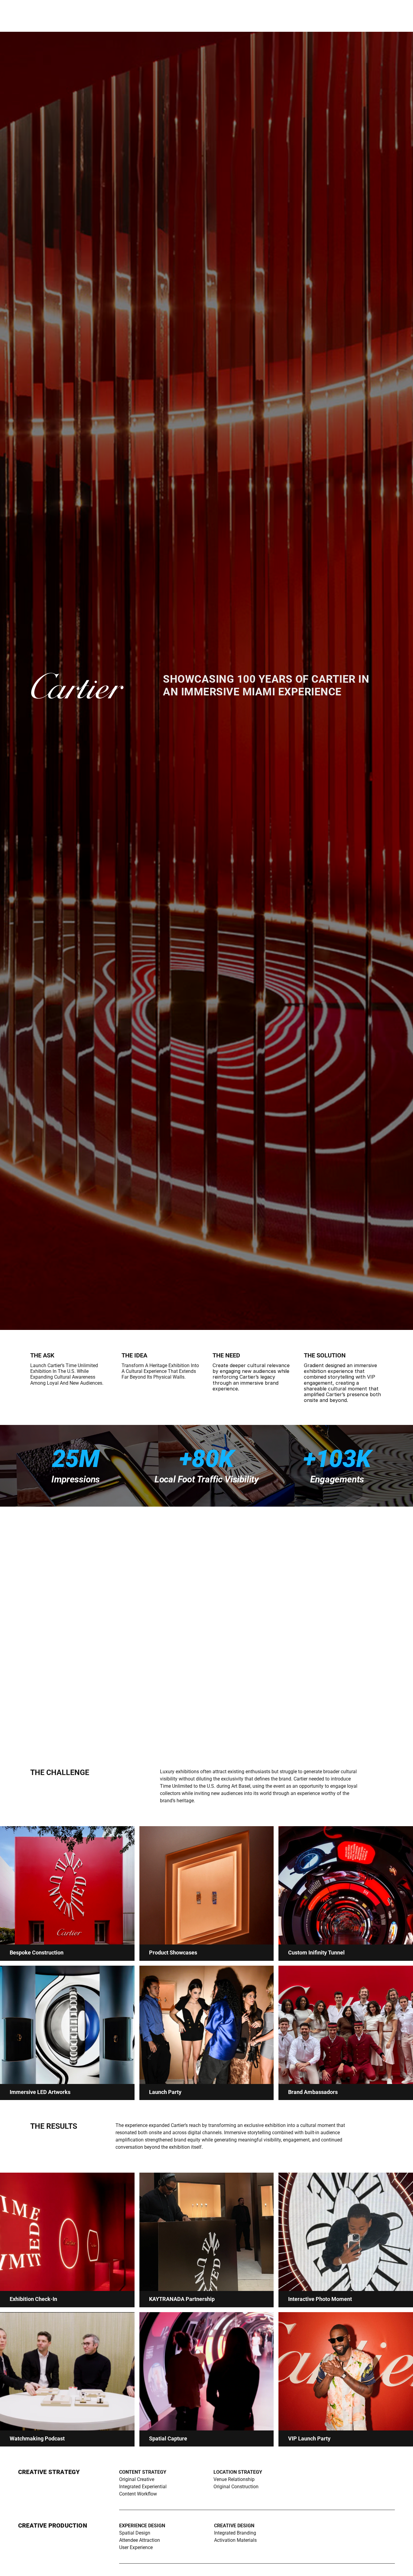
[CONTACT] (5, 1288)
